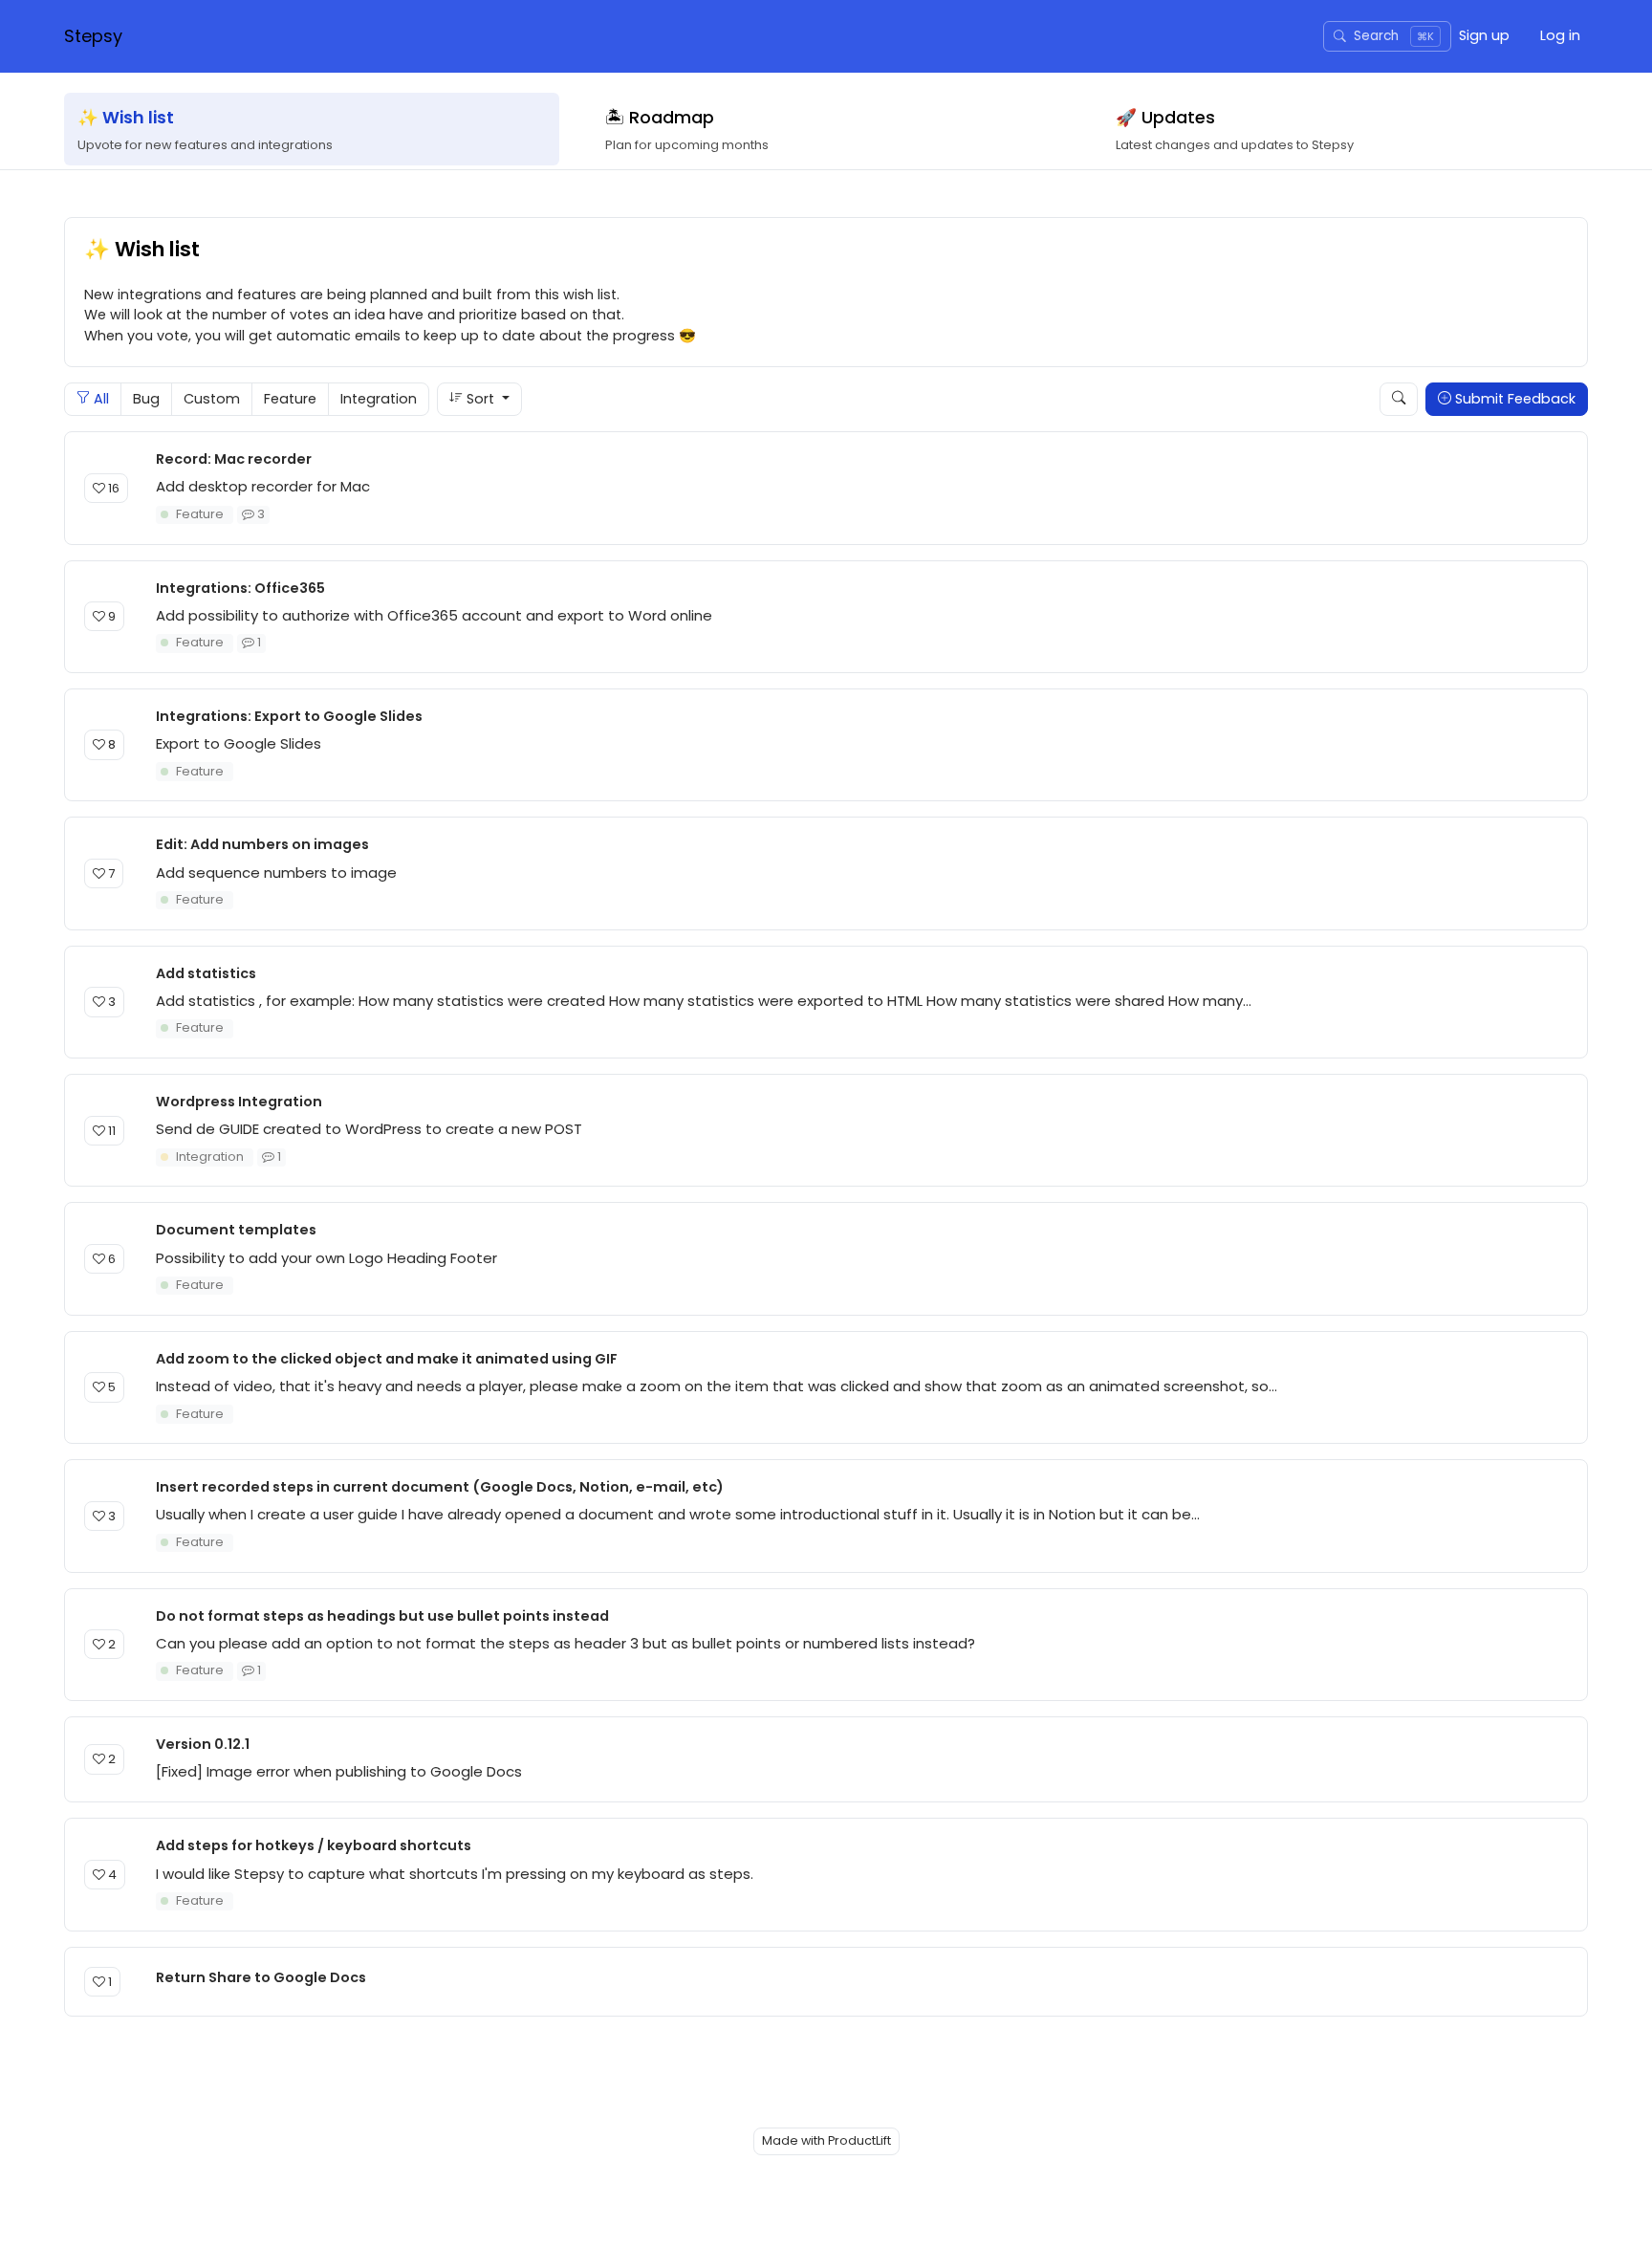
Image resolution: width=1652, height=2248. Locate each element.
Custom (212, 399)
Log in (1560, 35)
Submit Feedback (1513, 399)
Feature (290, 399)
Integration (379, 399)
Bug (146, 399)
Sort (480, 399)
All (99, 399)
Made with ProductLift (826, 2140)
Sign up (1484, 35)
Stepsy (93, 36)
